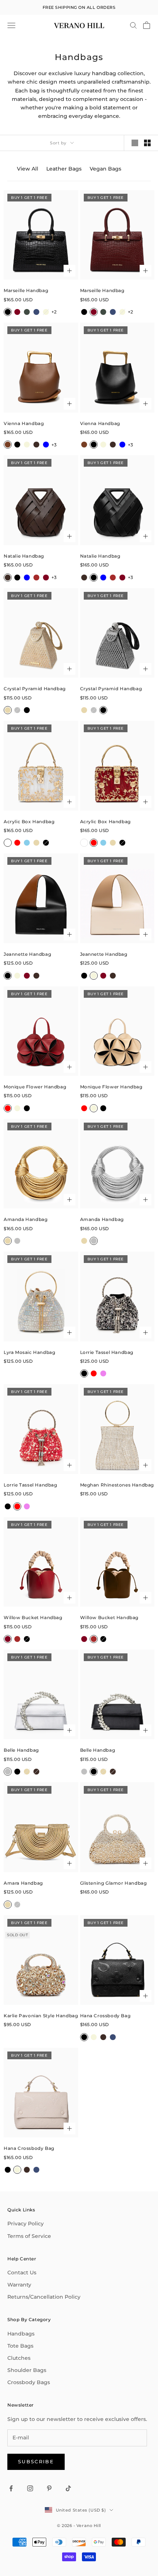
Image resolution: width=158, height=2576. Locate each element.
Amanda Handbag (26, 1219)
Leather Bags (64, 169)
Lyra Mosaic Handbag (29, 1352)
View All (28, 169)
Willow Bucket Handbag (33, 1617)
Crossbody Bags (29, 2382)
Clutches (19, 2358)
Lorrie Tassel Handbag (107, 1352)
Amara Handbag (23, 1883)
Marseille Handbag (26, 290)
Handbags (21, 2334)
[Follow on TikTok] (68, 2488)
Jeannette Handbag (27, 954)
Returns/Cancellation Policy (44, 2297)
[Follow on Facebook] (11, 2488)
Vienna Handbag (24, 423)
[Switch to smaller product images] (147, 143)
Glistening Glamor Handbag (114, 1883)
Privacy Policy (26, 2224)
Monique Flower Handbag (35, 1087)
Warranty (19, 2285)
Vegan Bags (105, 169)
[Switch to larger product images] (135, 143)
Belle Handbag (21, 1750)
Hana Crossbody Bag (105, 2016)
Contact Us (22, 2273)
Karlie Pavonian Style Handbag (41, 2016)
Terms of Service (29, 2236)
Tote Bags (20, 2346)
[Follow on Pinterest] (49, 2488)
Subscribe (36, 2461)
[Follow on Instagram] (30, 2488)
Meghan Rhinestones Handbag (117, 1485)
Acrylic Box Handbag (29, 822)
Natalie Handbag (24, 556)
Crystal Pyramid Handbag (35, 689)
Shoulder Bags (27, 2370)
